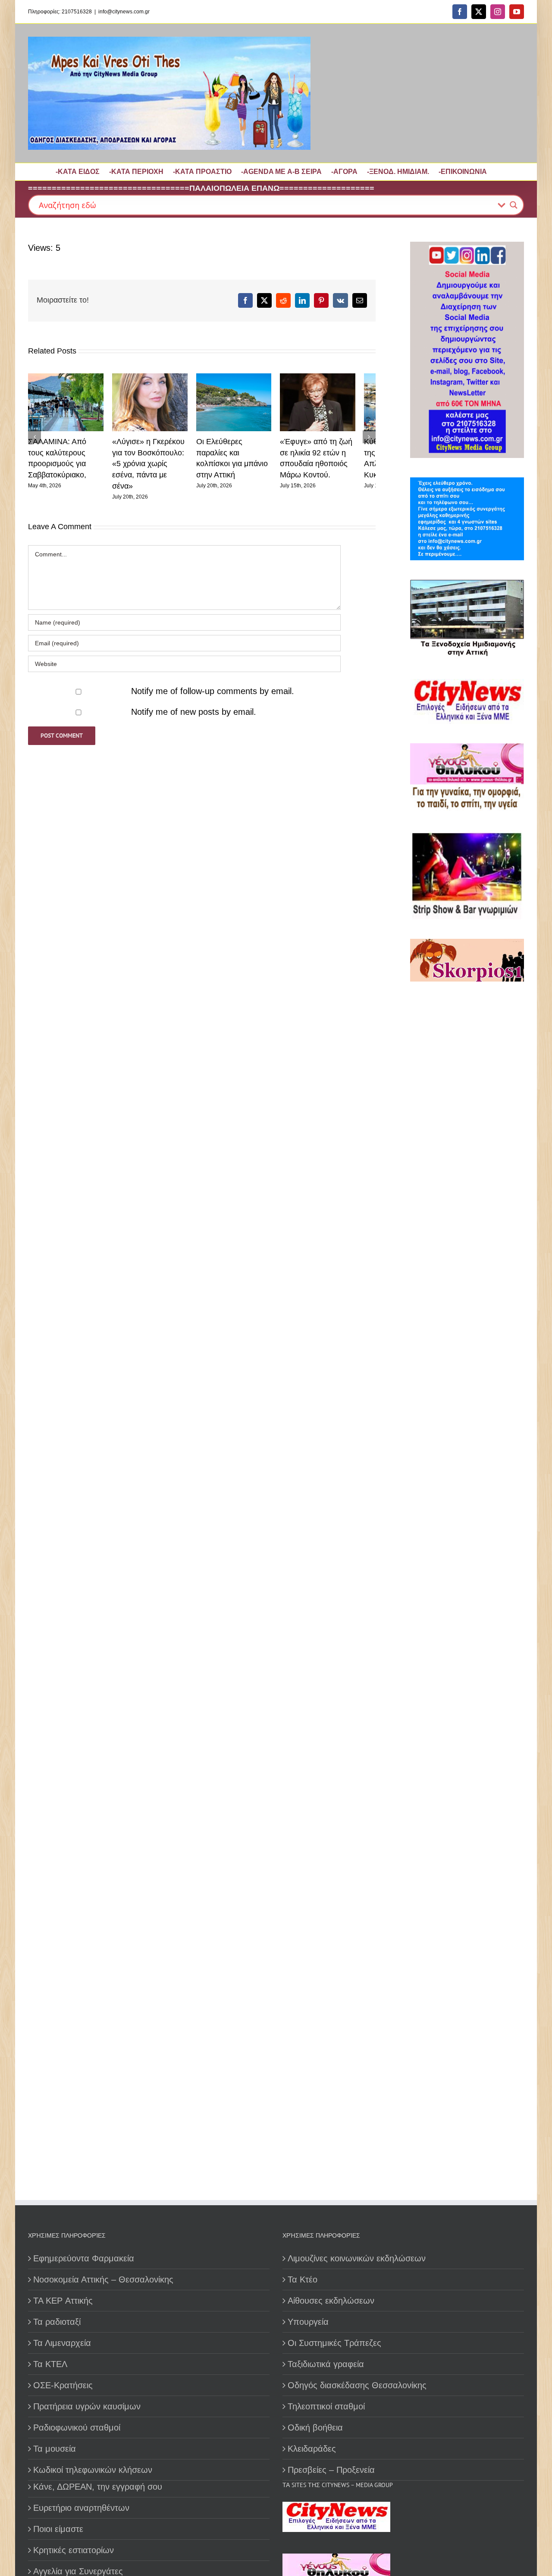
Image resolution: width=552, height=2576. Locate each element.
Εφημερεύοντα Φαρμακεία (84, 2258)
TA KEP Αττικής (63, 2301)
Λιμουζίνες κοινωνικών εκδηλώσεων (357, 2258)
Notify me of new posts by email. (194, 705)
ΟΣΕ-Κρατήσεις (63, 2385)
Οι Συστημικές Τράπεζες (334, 2343)
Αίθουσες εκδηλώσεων (331, 2301)
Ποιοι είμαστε (58, 2529)
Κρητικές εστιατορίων (74, 2550)
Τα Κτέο (303, 2279)
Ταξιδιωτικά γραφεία (326, 2364)
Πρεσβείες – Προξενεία (331, 2470)
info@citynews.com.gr (124, 12)
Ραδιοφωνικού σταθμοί (77, 2428)
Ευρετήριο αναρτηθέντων (81, 2508)
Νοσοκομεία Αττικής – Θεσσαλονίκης (103, 2279)
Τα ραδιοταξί (57, 2322)
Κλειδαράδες (312, 2449)
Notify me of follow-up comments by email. (213, 684)
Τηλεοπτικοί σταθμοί (326, 2406)
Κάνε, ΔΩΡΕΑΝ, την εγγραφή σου (98, 2487)
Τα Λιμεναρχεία (62, 2343)
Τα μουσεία (55, 2449)
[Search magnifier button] (514, 205)
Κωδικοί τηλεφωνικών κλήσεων (93, 2470)
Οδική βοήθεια (315, 2428)
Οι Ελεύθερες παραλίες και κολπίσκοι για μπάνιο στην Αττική (246, 456)
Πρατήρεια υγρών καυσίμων (87, 2406)
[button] (34, 433)
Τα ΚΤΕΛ (50, 2364)
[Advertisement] (464, 1287)
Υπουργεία (308, 2322)
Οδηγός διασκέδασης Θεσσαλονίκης (357, 2385)
